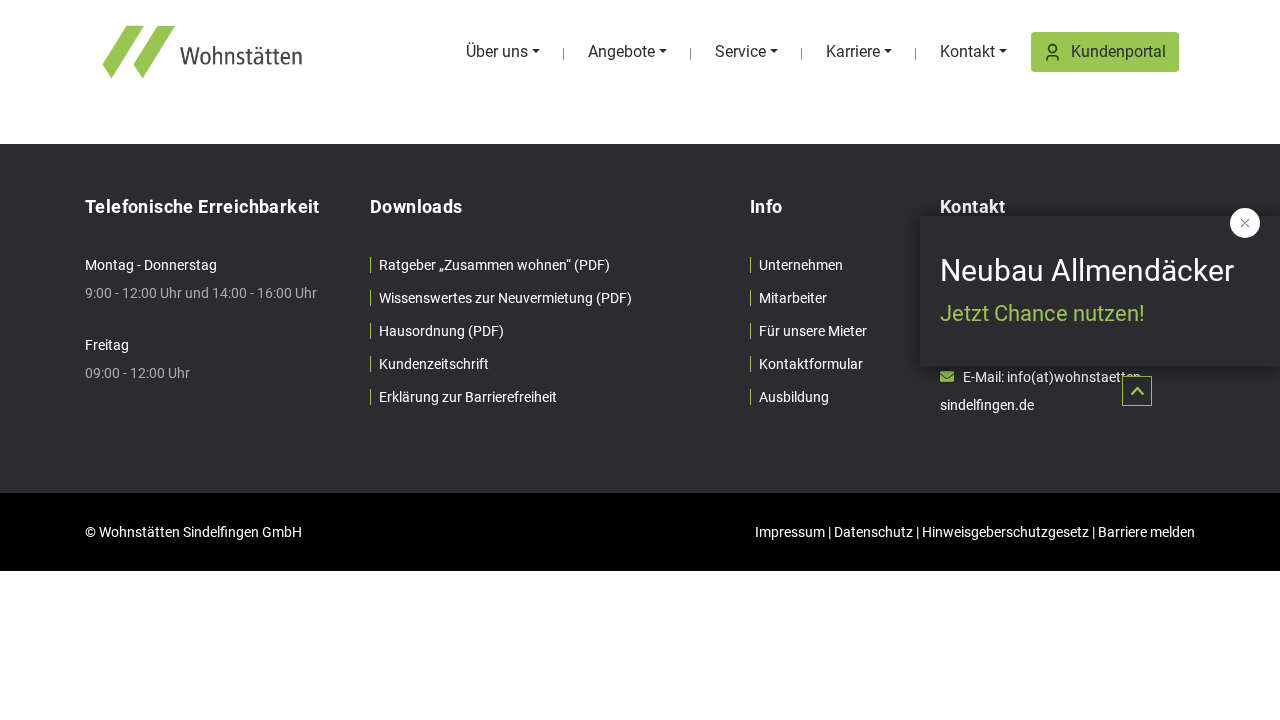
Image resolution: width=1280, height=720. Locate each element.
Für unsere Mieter (813, 331)
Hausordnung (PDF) (441, 331)
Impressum (790, 532)
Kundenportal (1118, 51)
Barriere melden (1146, 532)
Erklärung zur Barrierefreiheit (468, 397)
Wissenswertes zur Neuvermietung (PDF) (505, 298)
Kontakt (967, 51)
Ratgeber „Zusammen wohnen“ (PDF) (494, 265)
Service (740, 51)
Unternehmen (801, 265)
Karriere (853, 51)
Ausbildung (794, 397)
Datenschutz (873, 532)
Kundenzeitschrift (434, 364)
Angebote (621, 51)
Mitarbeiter (793, 298)
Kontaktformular (811, 364)
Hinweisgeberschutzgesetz (1005, 532)
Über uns (497, 51)
